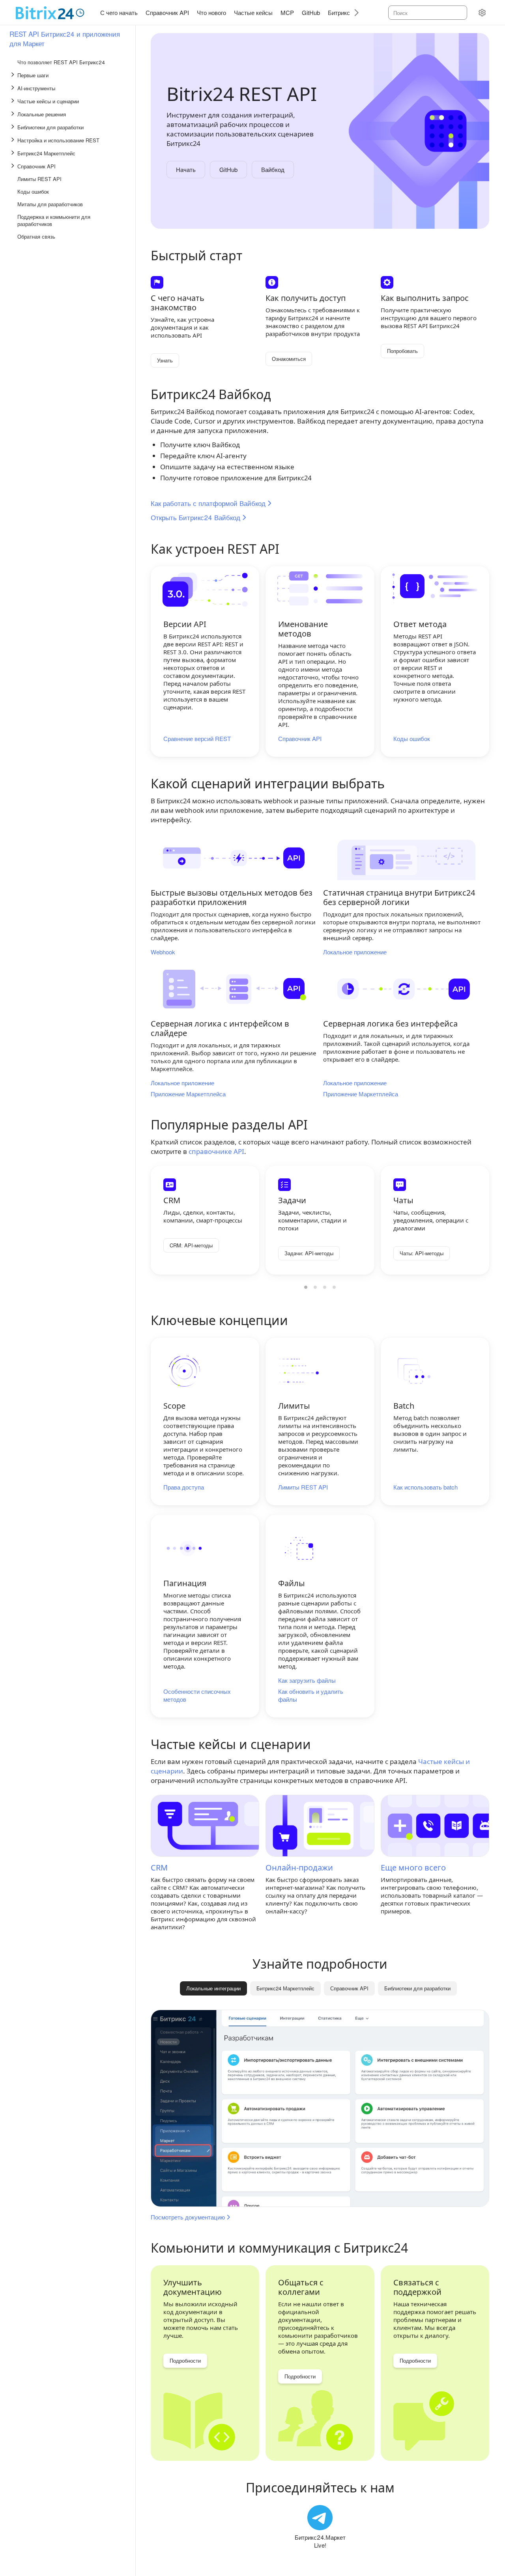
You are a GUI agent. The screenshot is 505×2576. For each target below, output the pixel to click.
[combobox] (427, 13)
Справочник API (300, 739)
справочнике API (216, 1151)
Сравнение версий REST (197, 739)
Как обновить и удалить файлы (311, 1695)
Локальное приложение (355, 952)
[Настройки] (482, 13)
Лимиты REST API (303, 1487)
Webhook (163, 952)
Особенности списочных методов (197, 1695)
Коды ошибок (412, 739)
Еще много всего (413, 1868)
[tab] (285, 1988)
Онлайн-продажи (299, 1868)
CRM (159, 1868)
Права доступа (184, 1487)
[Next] (353, 12)
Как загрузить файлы (307, 1680)
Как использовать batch (426, 1487)
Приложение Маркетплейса (188, 1094)
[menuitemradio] (306, 1287)
